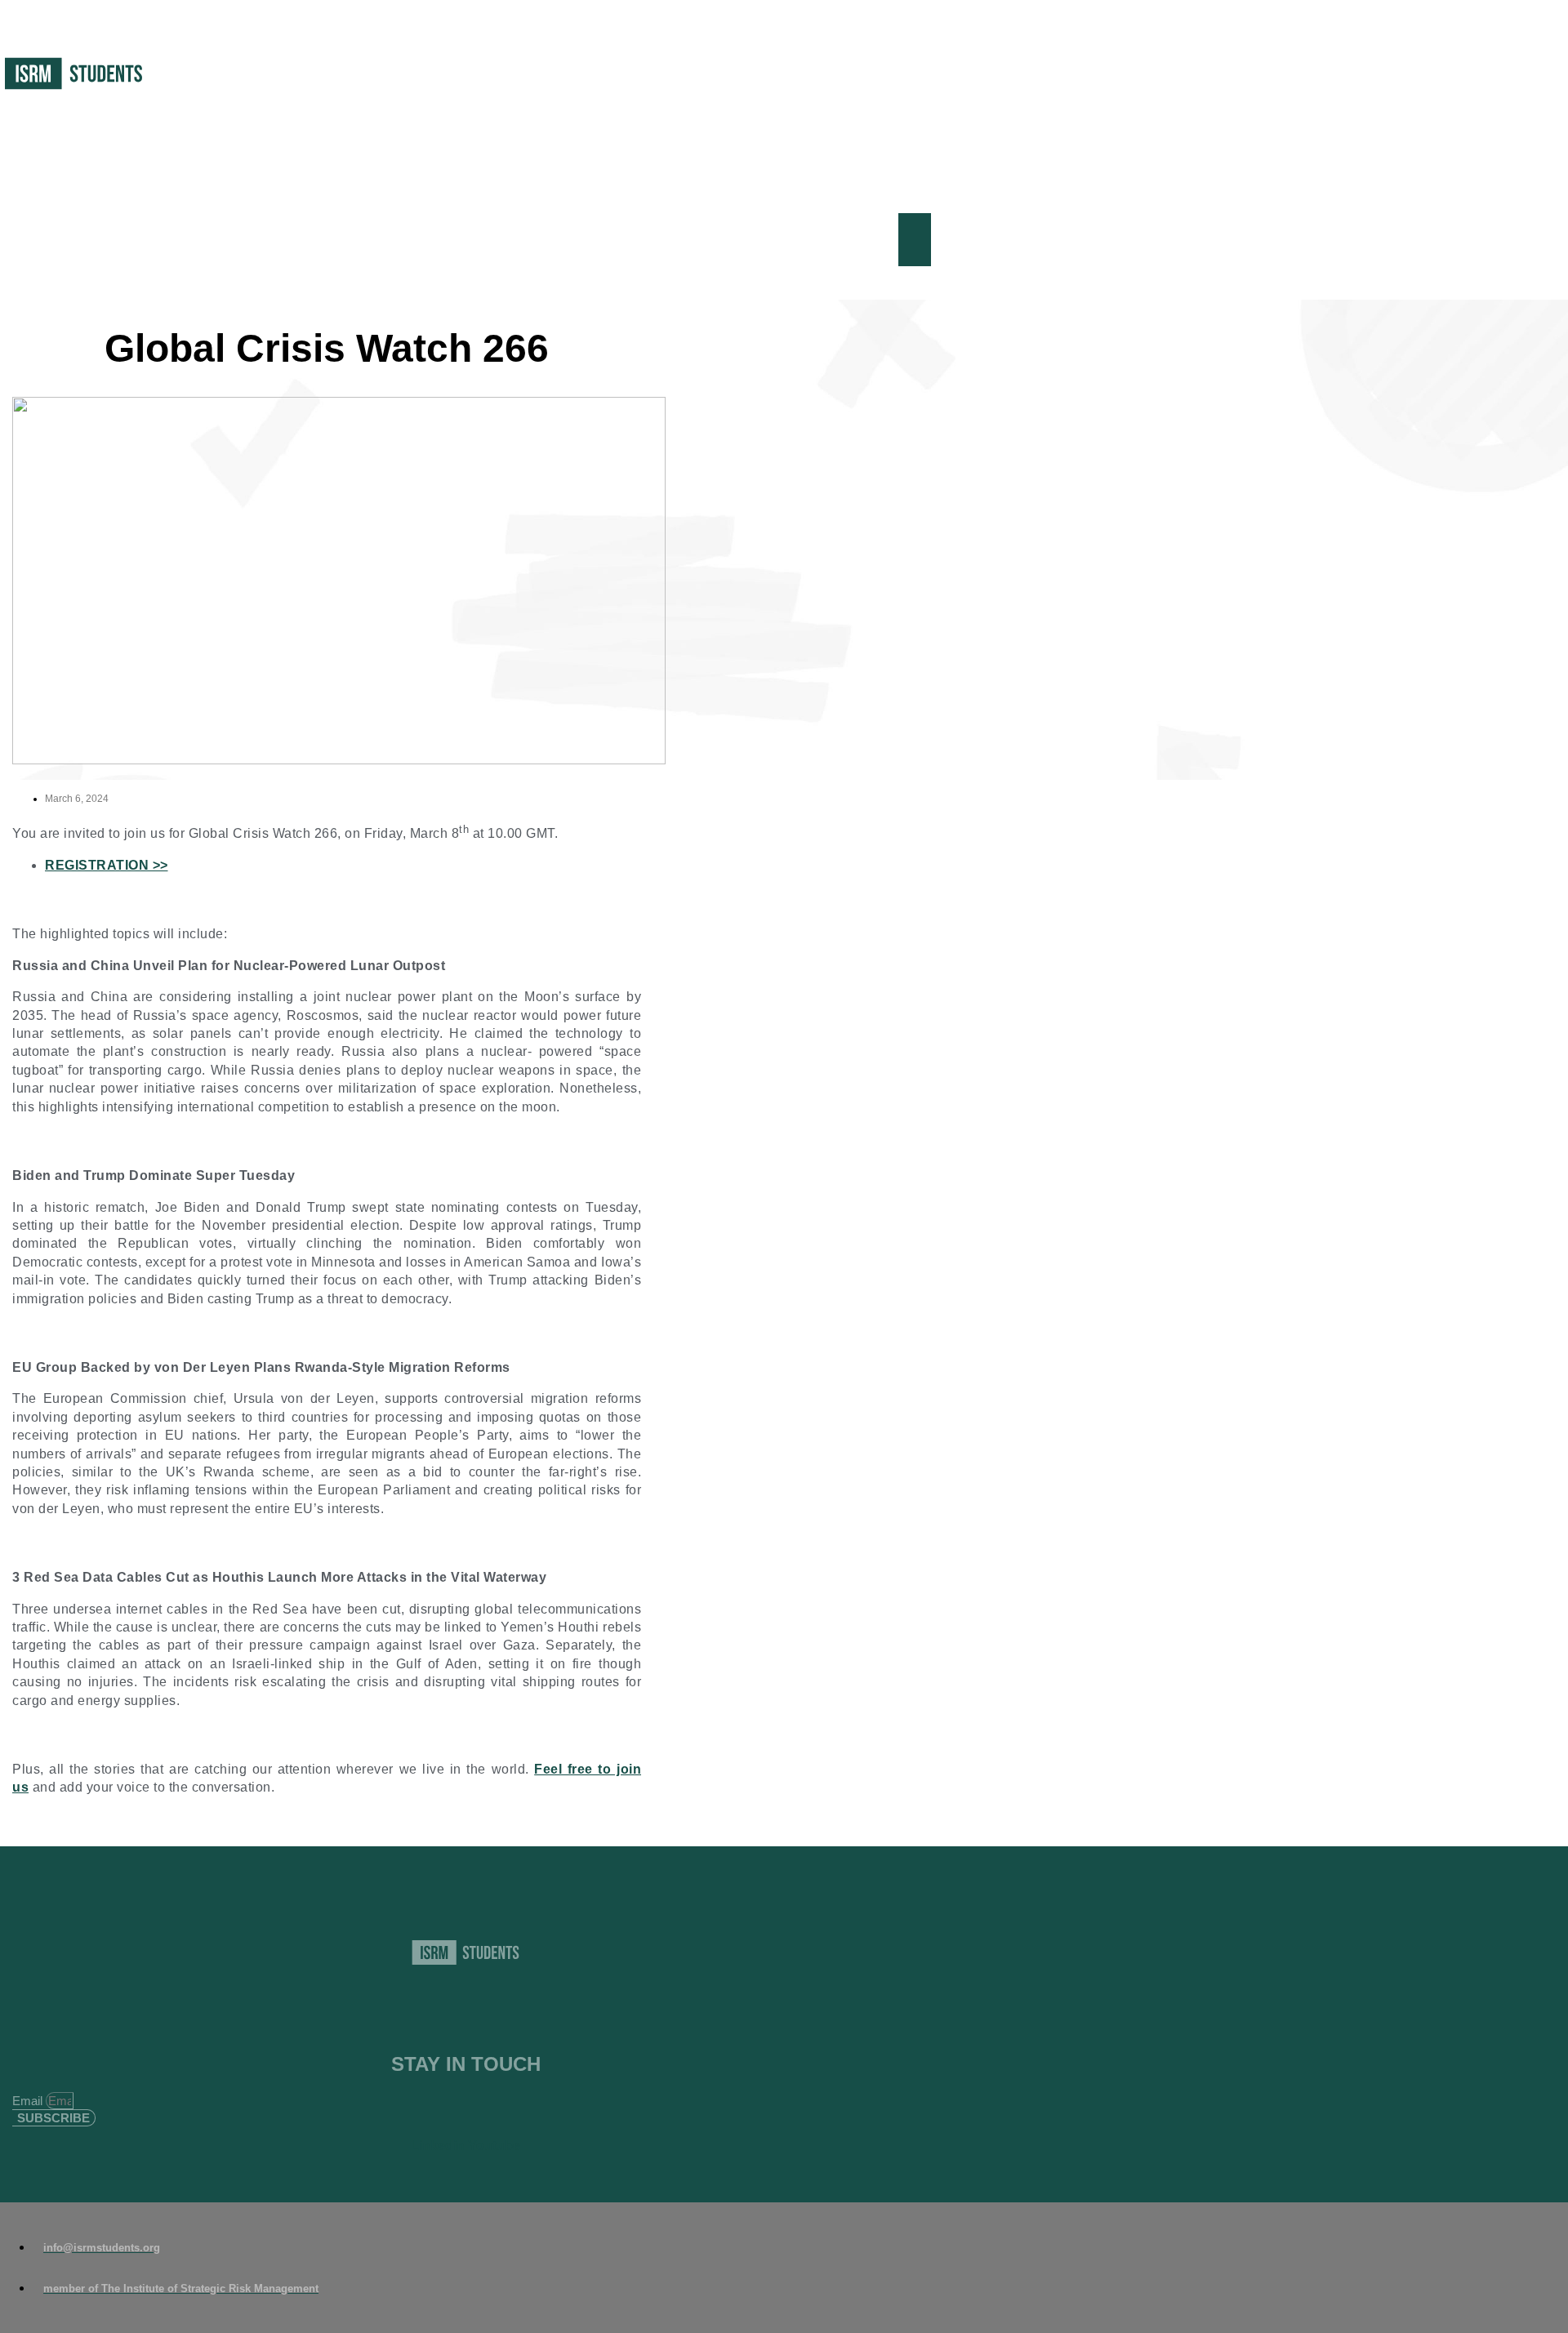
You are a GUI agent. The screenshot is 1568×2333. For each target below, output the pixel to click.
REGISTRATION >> (107, 865)
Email (29, 2101)
